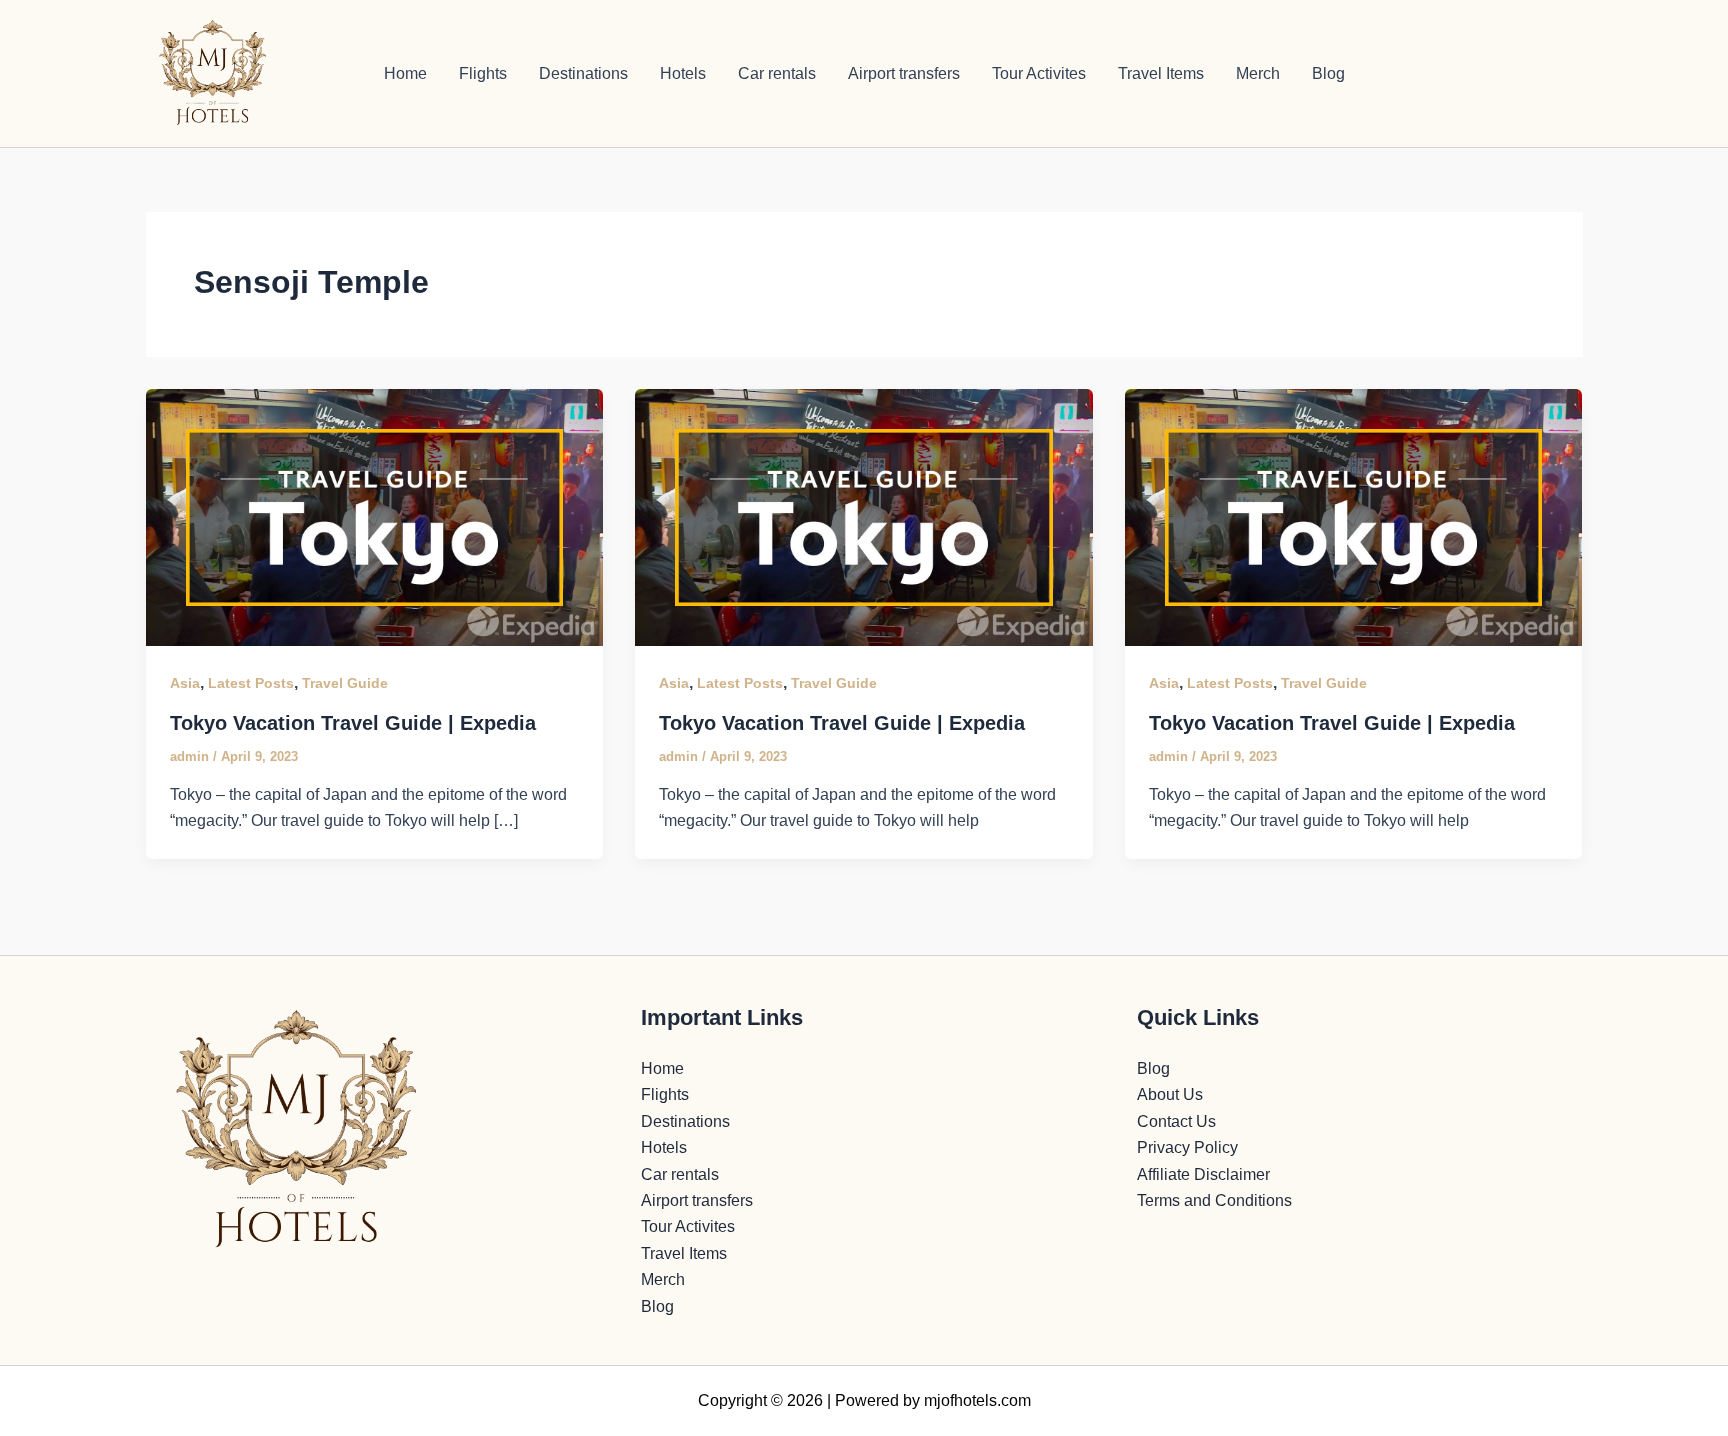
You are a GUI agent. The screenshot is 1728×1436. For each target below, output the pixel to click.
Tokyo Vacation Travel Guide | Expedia (353, 723)
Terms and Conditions (1214, 1200)
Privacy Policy (1187, 1147)
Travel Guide (345, 683)
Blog (1328, 73)
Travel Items (1161, 73)
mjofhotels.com (977, 1400)
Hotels (683, 73)
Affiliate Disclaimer (1203, 1174)
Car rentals (777, 73)
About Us (1170, 1094)
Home (405, 73)
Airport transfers (904, 73)
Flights (483, 73)
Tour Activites (1039, 73)
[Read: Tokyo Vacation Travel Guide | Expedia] (375, 516)
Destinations (583, 73)
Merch (1258, 73)
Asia (185, 683)
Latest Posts (251, 683)
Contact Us (1176, 1121)
